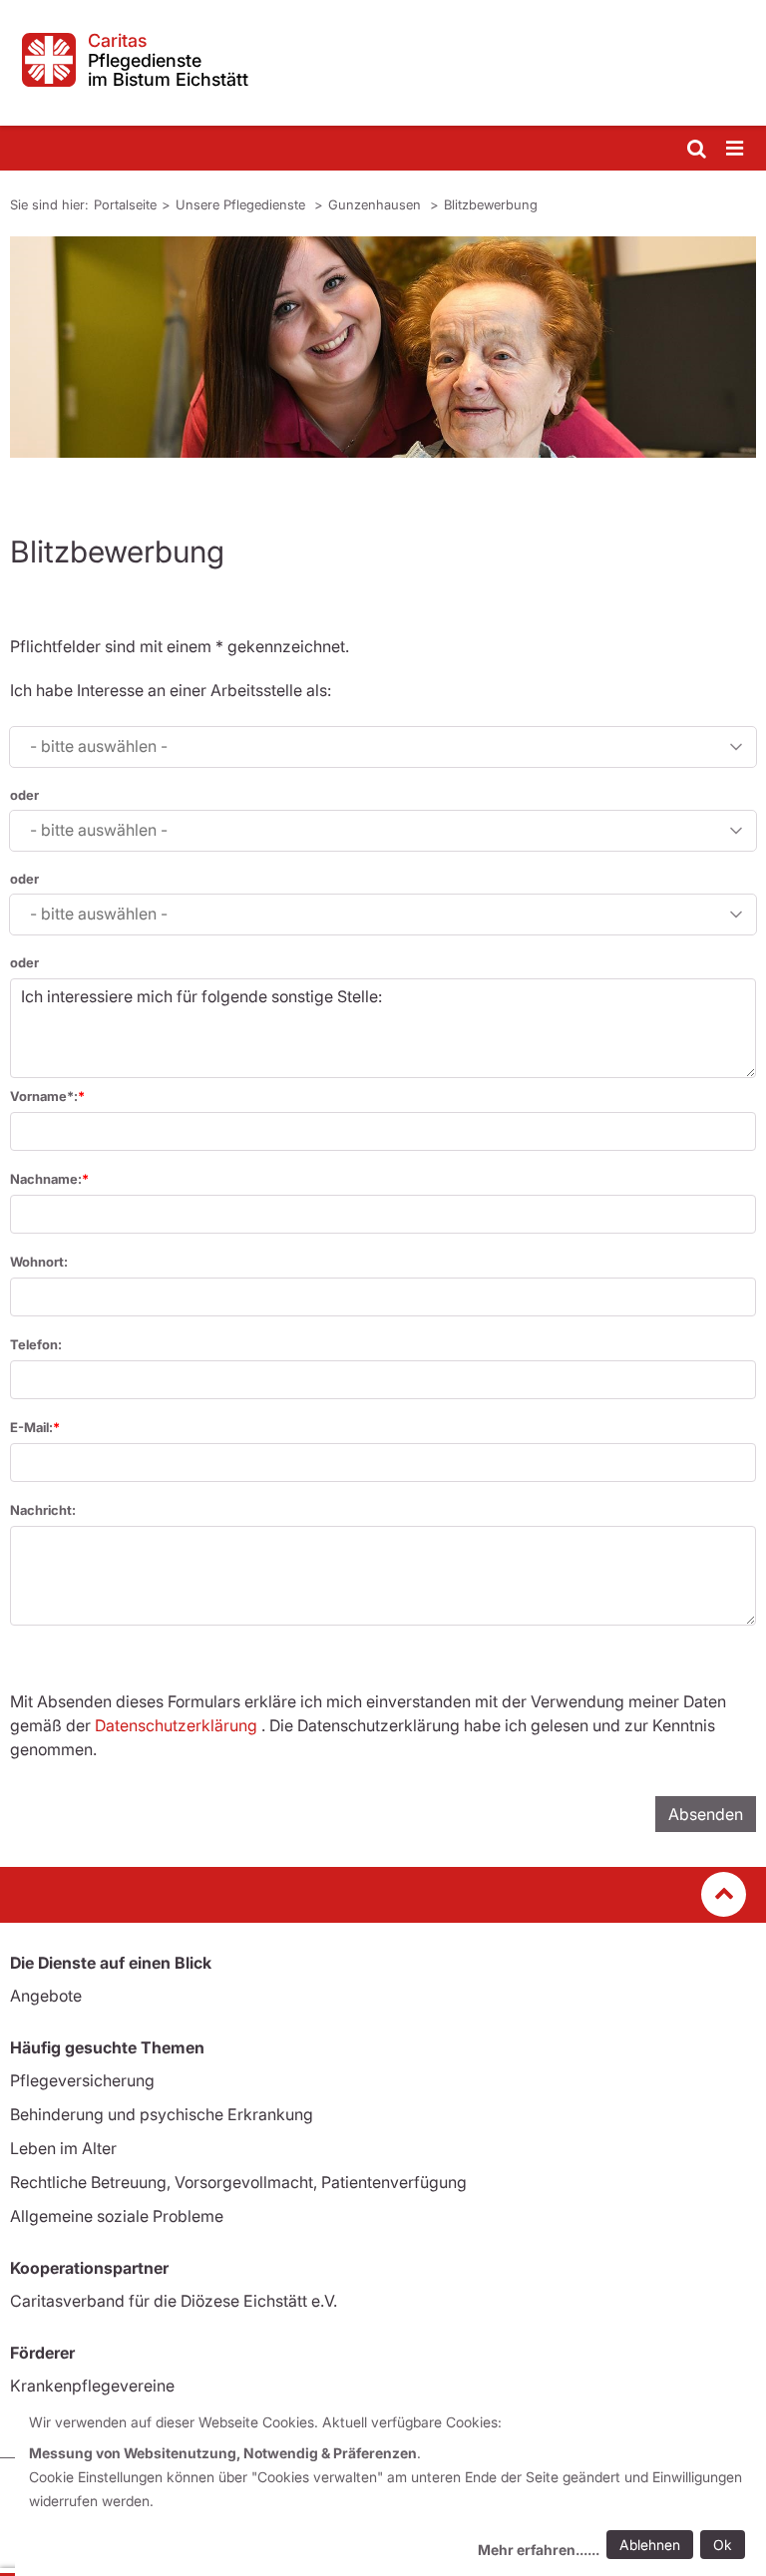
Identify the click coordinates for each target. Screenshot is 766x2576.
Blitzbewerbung (491, 204)
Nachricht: (43, 1510)
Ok (723, 2545)
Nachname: (46, 1179)
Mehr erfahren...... (539, 2550)
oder (24, 795)
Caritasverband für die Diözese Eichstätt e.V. (174, 2301)
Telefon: (36, 1344)
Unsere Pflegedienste (242, 204)
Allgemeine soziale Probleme (117, 2216)
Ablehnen (650, 2545)
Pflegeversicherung (82, 2080)
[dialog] (390, 2489)
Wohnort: (39, 1262)
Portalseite (125, 204)
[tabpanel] (383, 347)
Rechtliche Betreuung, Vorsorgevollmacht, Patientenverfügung (238, 2182)
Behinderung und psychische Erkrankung (162, 2114)
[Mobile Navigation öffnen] (736, 149)
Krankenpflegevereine (92, 2386)
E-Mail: (31, 1427)
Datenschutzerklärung (176, 1725)
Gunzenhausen (377, 204)
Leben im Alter (63, 2148)
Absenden (706, 1814)
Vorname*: (44, 1096)
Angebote (46, 1996)
